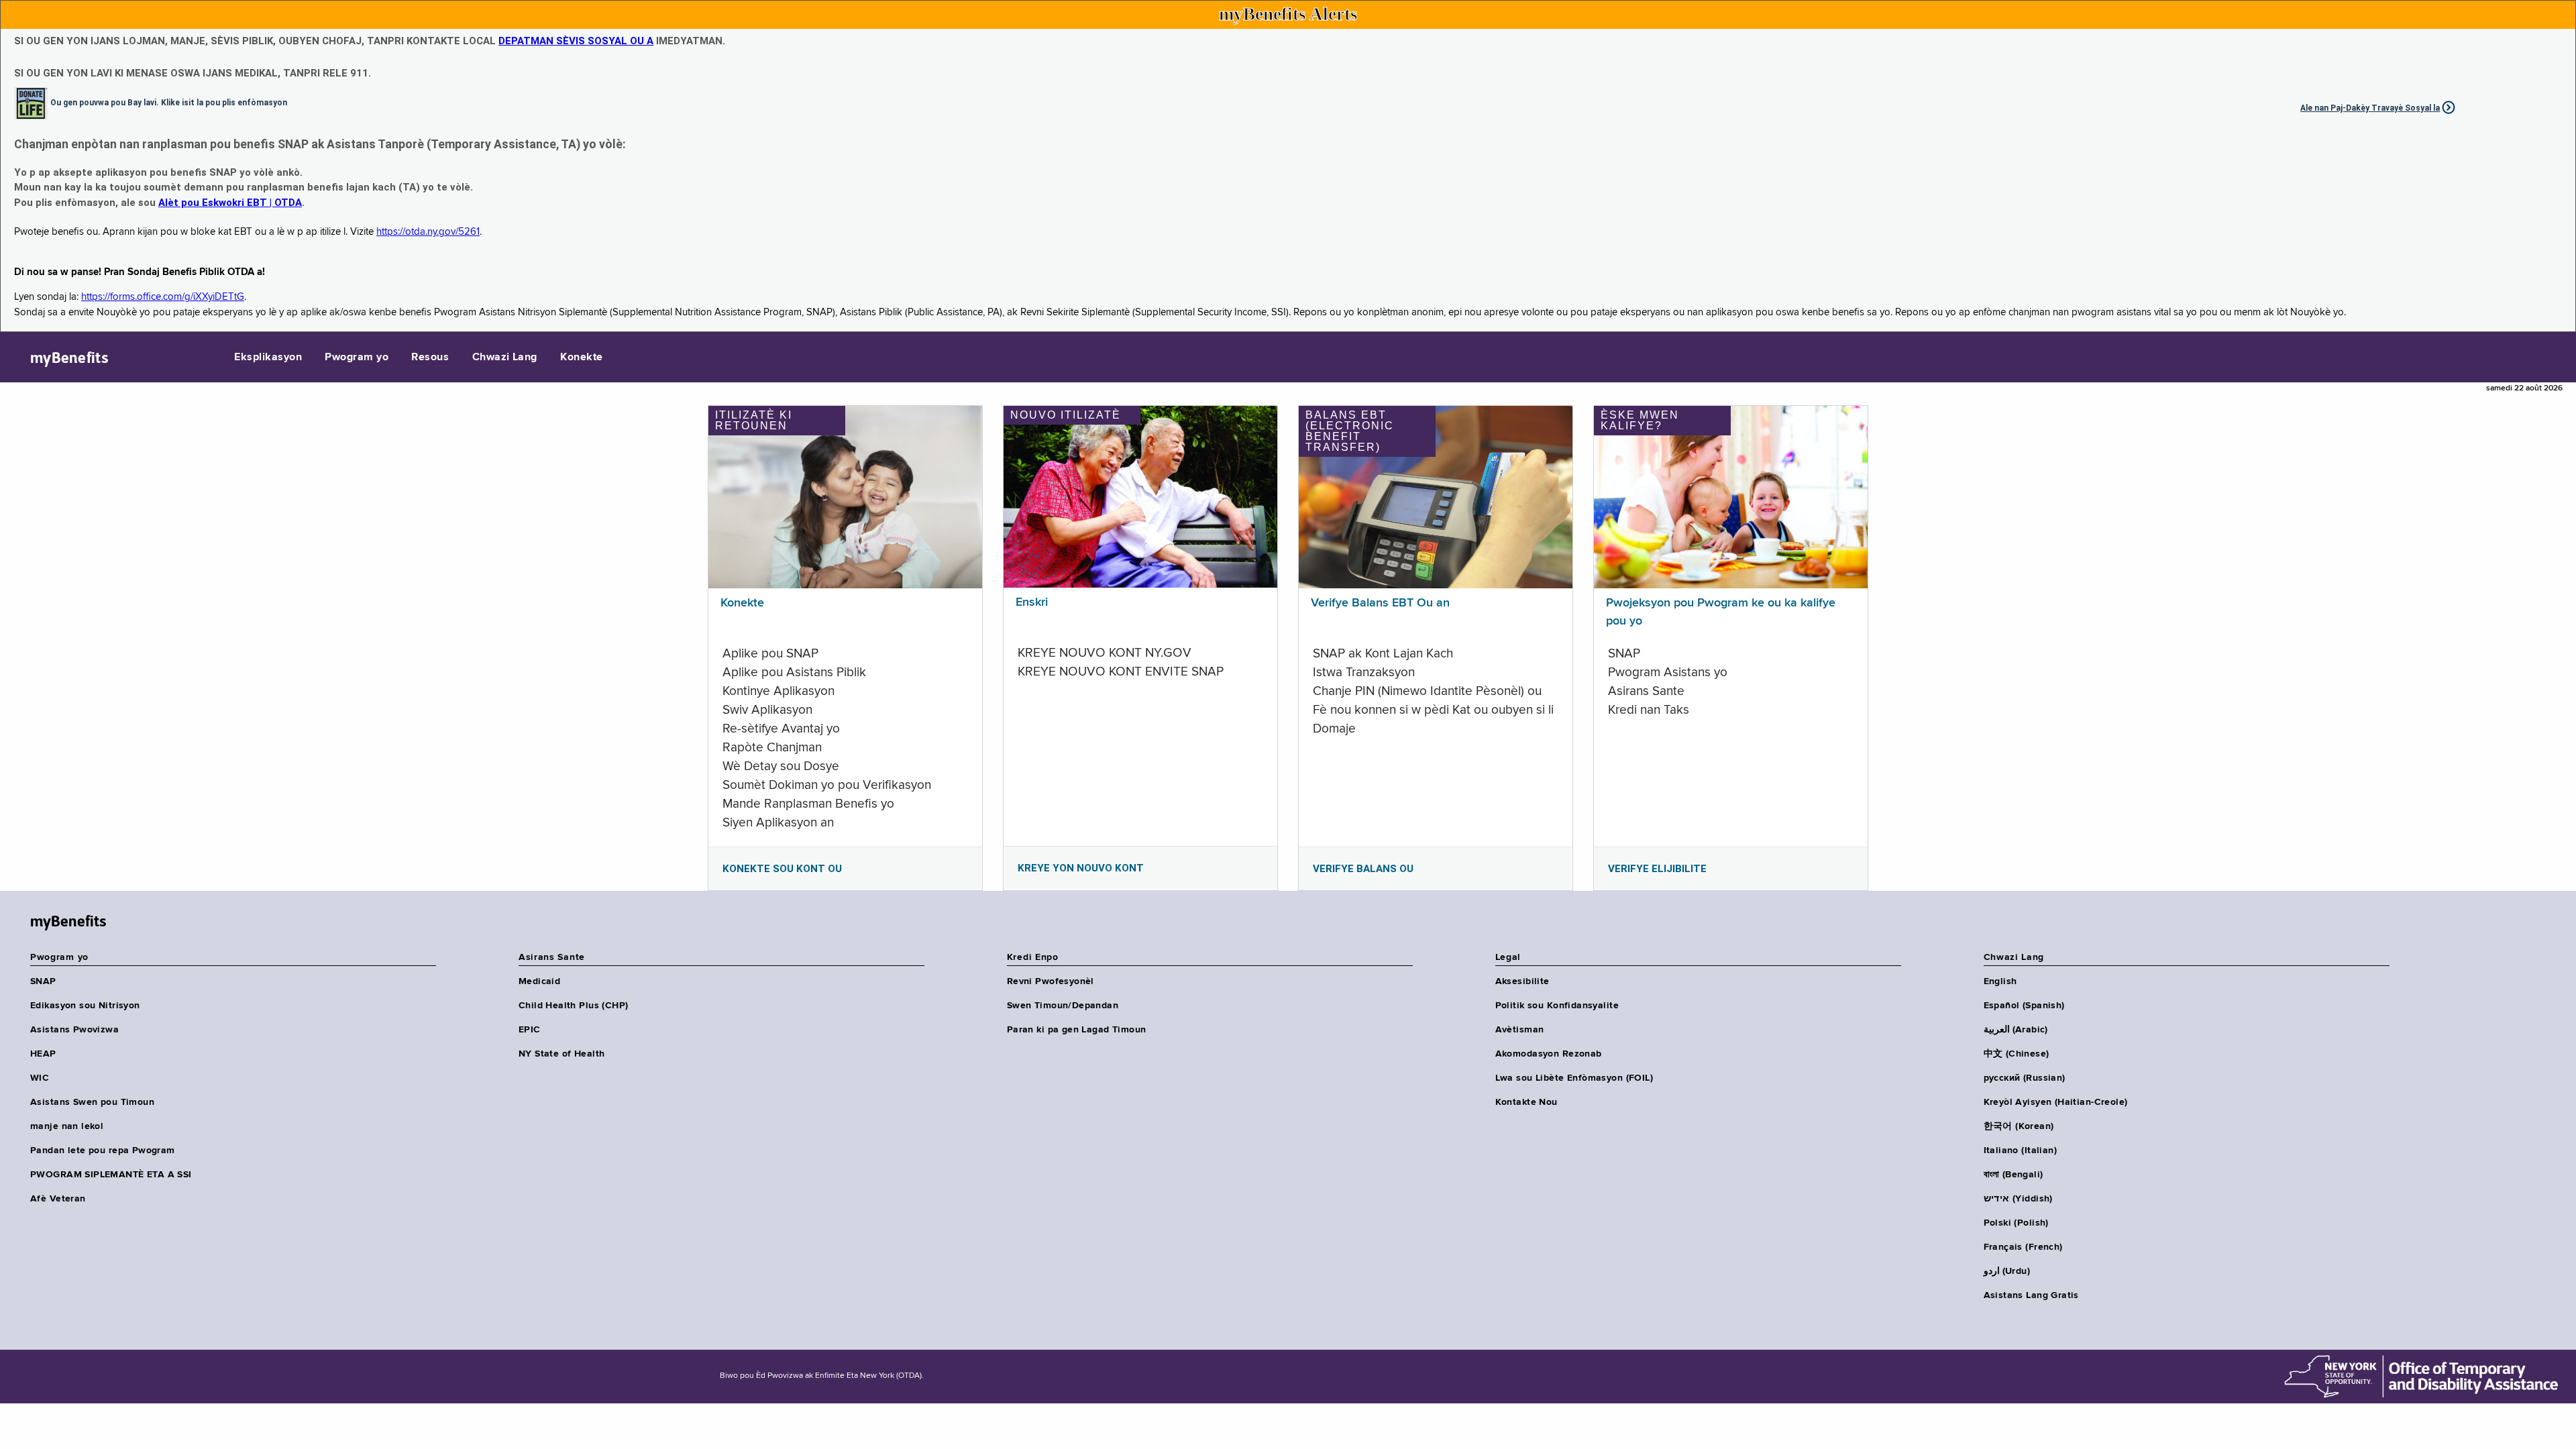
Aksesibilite (1522, 981)
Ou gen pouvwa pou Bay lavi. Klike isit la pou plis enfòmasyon (169, 102)
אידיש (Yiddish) (2018, 1199)
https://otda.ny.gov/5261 (428, 232)
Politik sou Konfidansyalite (1557, 1006)
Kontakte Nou (1526, 1102)
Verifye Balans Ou (1363, 869)
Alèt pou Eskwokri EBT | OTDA (230, 203)
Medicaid (539, 981)
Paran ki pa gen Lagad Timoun (1077, 1030)
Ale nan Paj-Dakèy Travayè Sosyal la (2370, 108)
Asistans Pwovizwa (74, 1030)
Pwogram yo (357, 358)
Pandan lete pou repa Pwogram (103, 1150)
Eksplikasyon (268, 358)
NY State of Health (562, 1054)
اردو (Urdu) (2007, 1271)
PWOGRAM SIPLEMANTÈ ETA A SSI (111, 1175)
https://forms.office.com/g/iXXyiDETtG (163, 297)
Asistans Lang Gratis (2031, 1295)
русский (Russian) (2025, 1078)
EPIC (530, 1030)
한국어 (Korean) (2019, 1126)
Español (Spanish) (2024, 1006)
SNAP (43, 981)
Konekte (581, 358)
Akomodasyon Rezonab (1549, 1054)
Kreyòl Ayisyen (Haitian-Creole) (2056, 1102)
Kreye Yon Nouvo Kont (1081, 868)
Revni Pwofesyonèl (1051, 981)
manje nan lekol (67, 1126)
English (2000, 981)
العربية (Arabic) (2016, 1030)
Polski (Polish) (2016, 1223)
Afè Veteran (58, 1199)
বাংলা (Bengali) (2014, 1175)
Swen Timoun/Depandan (1063, 1006)
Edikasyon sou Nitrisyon (85, 1006)
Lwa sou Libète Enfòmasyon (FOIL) (1574, 1078)
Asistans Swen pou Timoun (92, 1102)
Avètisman (1520, 1030)
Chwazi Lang (505, 358)
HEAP (43, 1054)
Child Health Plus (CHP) (574, 1006)
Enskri (1032, 602)
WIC (40, 1078)
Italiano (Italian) (2021, 1150)
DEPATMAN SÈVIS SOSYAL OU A (576, 41)
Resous (430, 358)
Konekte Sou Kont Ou (782, 869)
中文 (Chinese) (2017, 1054)
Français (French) (2023, 1247)
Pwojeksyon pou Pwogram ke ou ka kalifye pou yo (1721, 612)
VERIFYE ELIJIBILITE (1657, 869)
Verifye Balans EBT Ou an (1380, 603)
